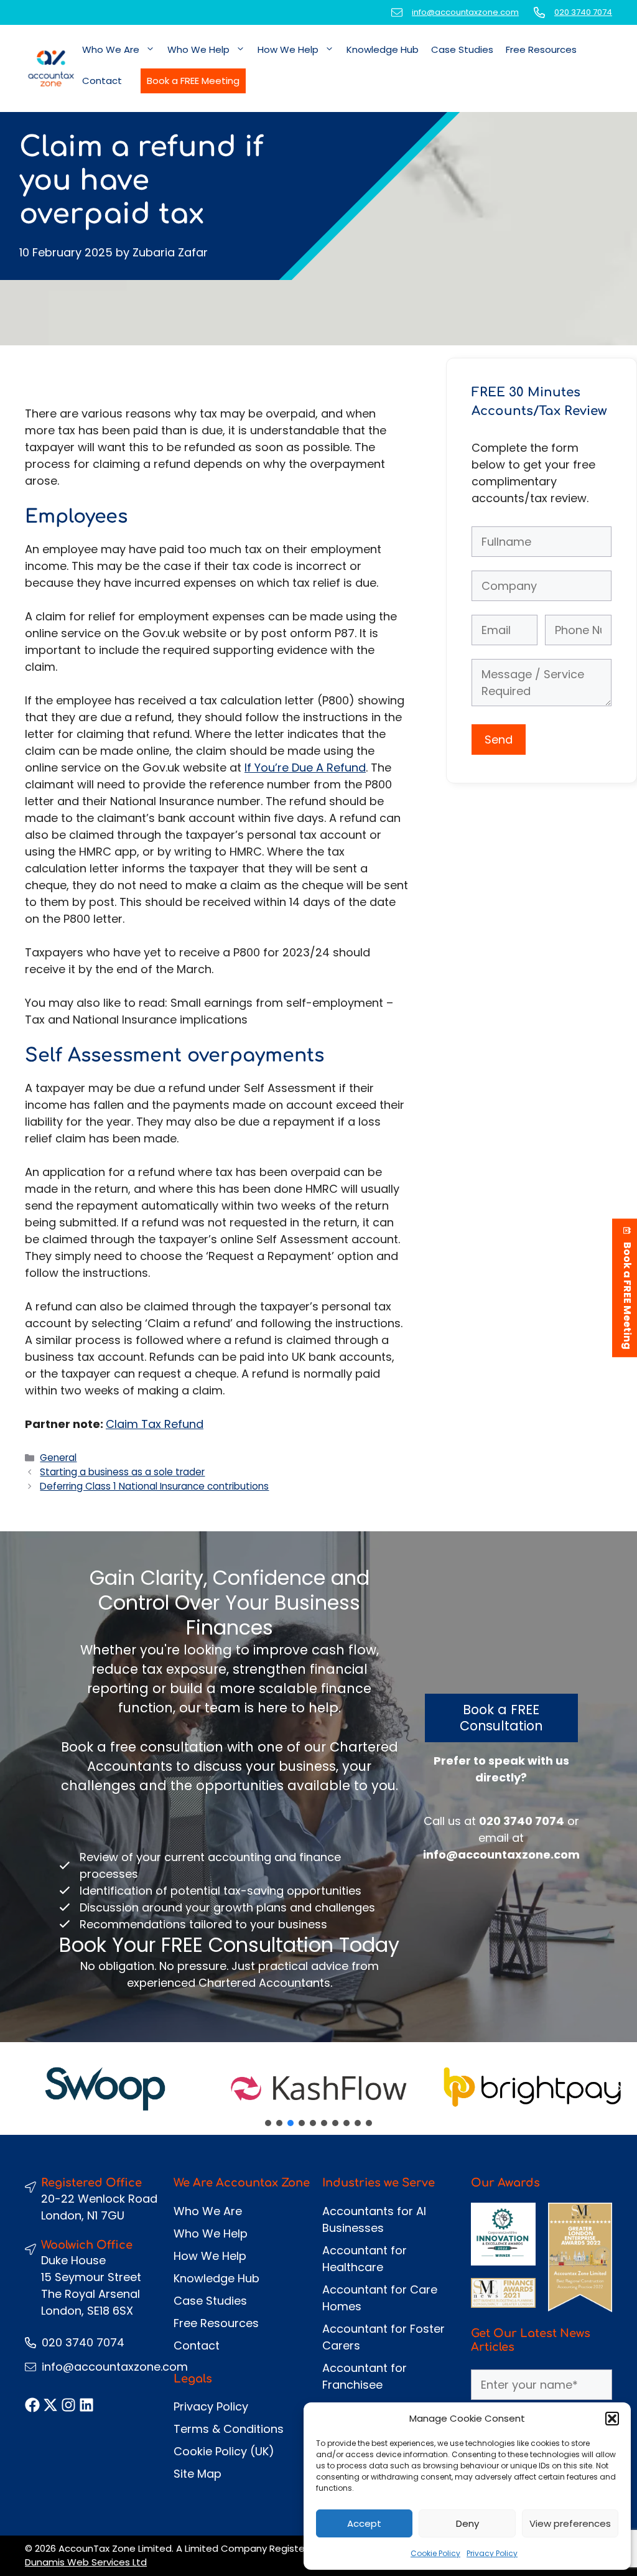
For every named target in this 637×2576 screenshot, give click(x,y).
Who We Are (111, 49)
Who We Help (198, 49)
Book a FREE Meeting (193, 81)
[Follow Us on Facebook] (32, 2405)
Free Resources (541, 49)
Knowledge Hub (383, 49)
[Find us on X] (50, 2405)
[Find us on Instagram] (68, 2405)
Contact (102, 81)
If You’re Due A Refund (305, 768)
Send (499, 740)
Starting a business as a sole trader (122, 1472)
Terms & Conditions (229, 2429)
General (58, 1458)
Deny (467, 2523)
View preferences (570, 2523)
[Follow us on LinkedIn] (86, 2405)
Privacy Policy (492, 2553)
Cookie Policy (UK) (224, 2451)
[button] (612, 2419)
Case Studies (462, 49)
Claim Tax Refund (155, 1424)
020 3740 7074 (583, 12)
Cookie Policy (435, 2553)
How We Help (288, 49)
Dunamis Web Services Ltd (86, 2562)
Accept (364, 2523)
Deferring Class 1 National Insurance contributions (154, 1486)
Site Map (198, 2474)
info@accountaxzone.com (465, 12)
